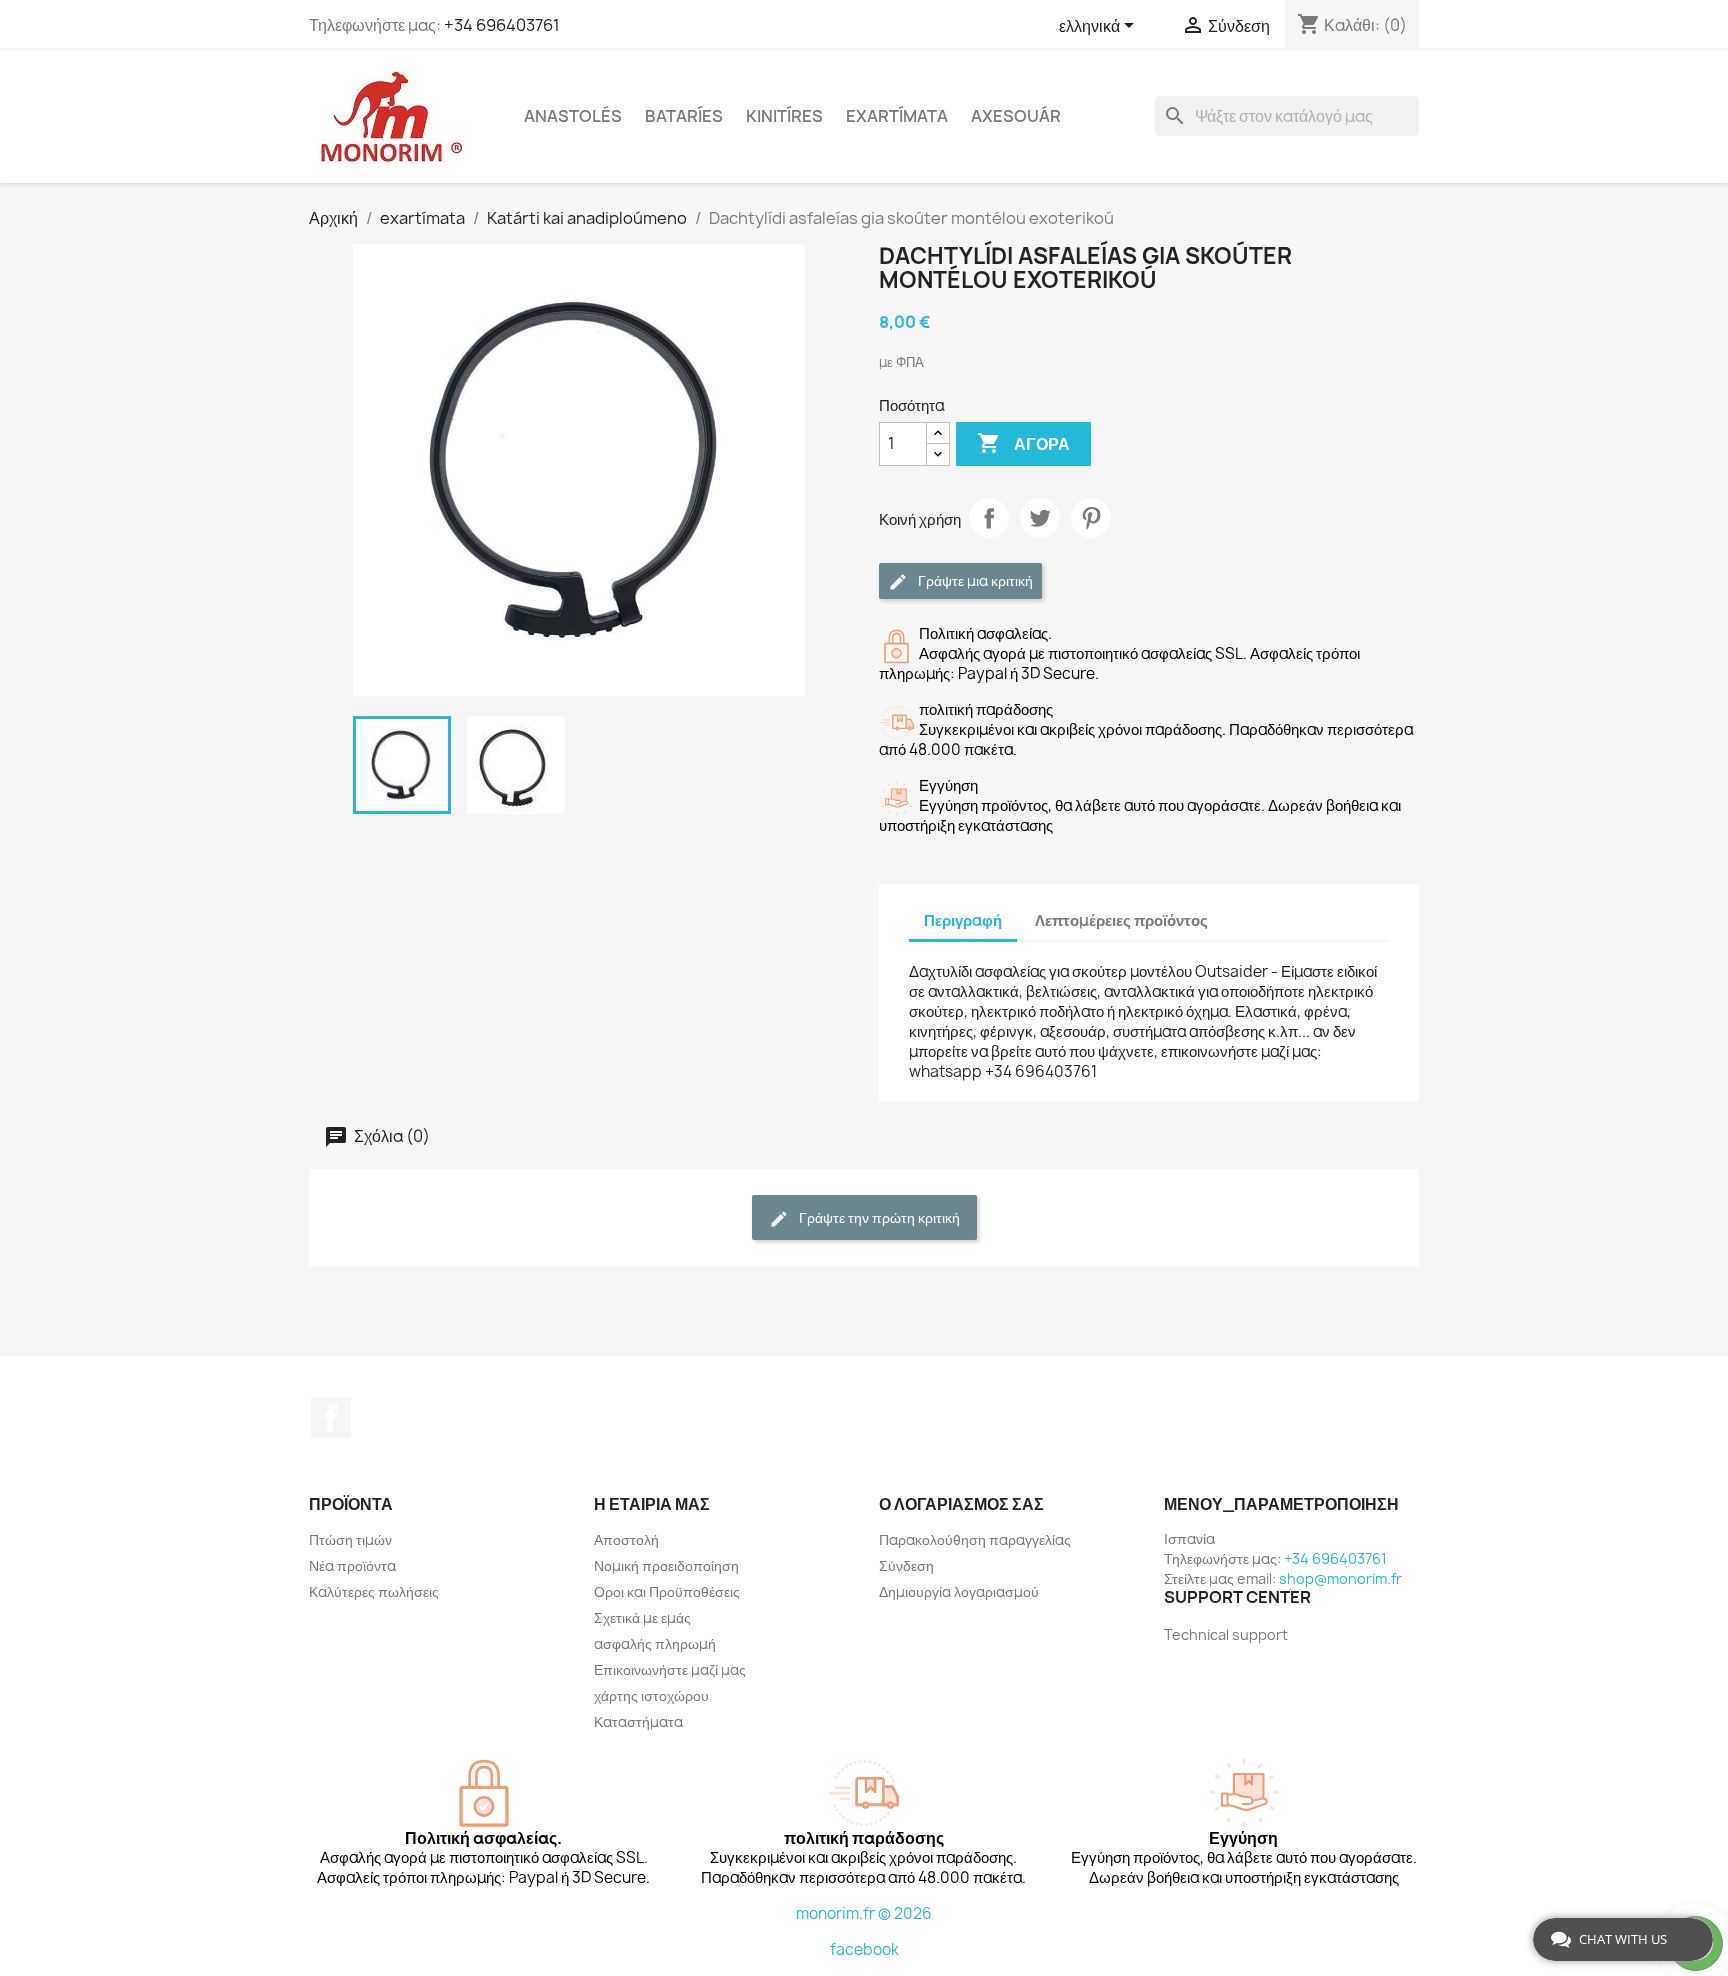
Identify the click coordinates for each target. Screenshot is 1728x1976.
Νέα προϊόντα (352, 1565)
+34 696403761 (502, 25)
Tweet (1040, 518)
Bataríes (684, 116)
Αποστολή (626, 1539)
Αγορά (1023, 443)
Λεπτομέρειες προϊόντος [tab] (1121, 920)
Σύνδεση (906, 1565)
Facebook (331, 1418)
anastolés (573, 116)
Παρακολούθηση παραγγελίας (975, 1539)
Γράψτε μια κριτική (974, 580)
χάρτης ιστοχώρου (651, 1695)
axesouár (1016, 116)
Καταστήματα (638, 1721)
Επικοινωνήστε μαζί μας (670, 1669)
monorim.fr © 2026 (864, 1913)
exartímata (897, 116)
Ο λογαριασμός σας (961, 1504)
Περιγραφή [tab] (963, 920)
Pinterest (1091, 518)
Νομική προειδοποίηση (666, 1565)
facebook (864, 1949)
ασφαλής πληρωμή (655, 1643)
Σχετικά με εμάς (642, 1617)
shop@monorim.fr (1340, 1578)
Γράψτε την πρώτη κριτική (878, 1217)
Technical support (1226, 1634)
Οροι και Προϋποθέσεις (667, 1591)
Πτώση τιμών (350, 1539)
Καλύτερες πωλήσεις (374, 1591)
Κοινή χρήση (989, 518)
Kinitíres (784, 116)
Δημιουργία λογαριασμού (959, 1591)
